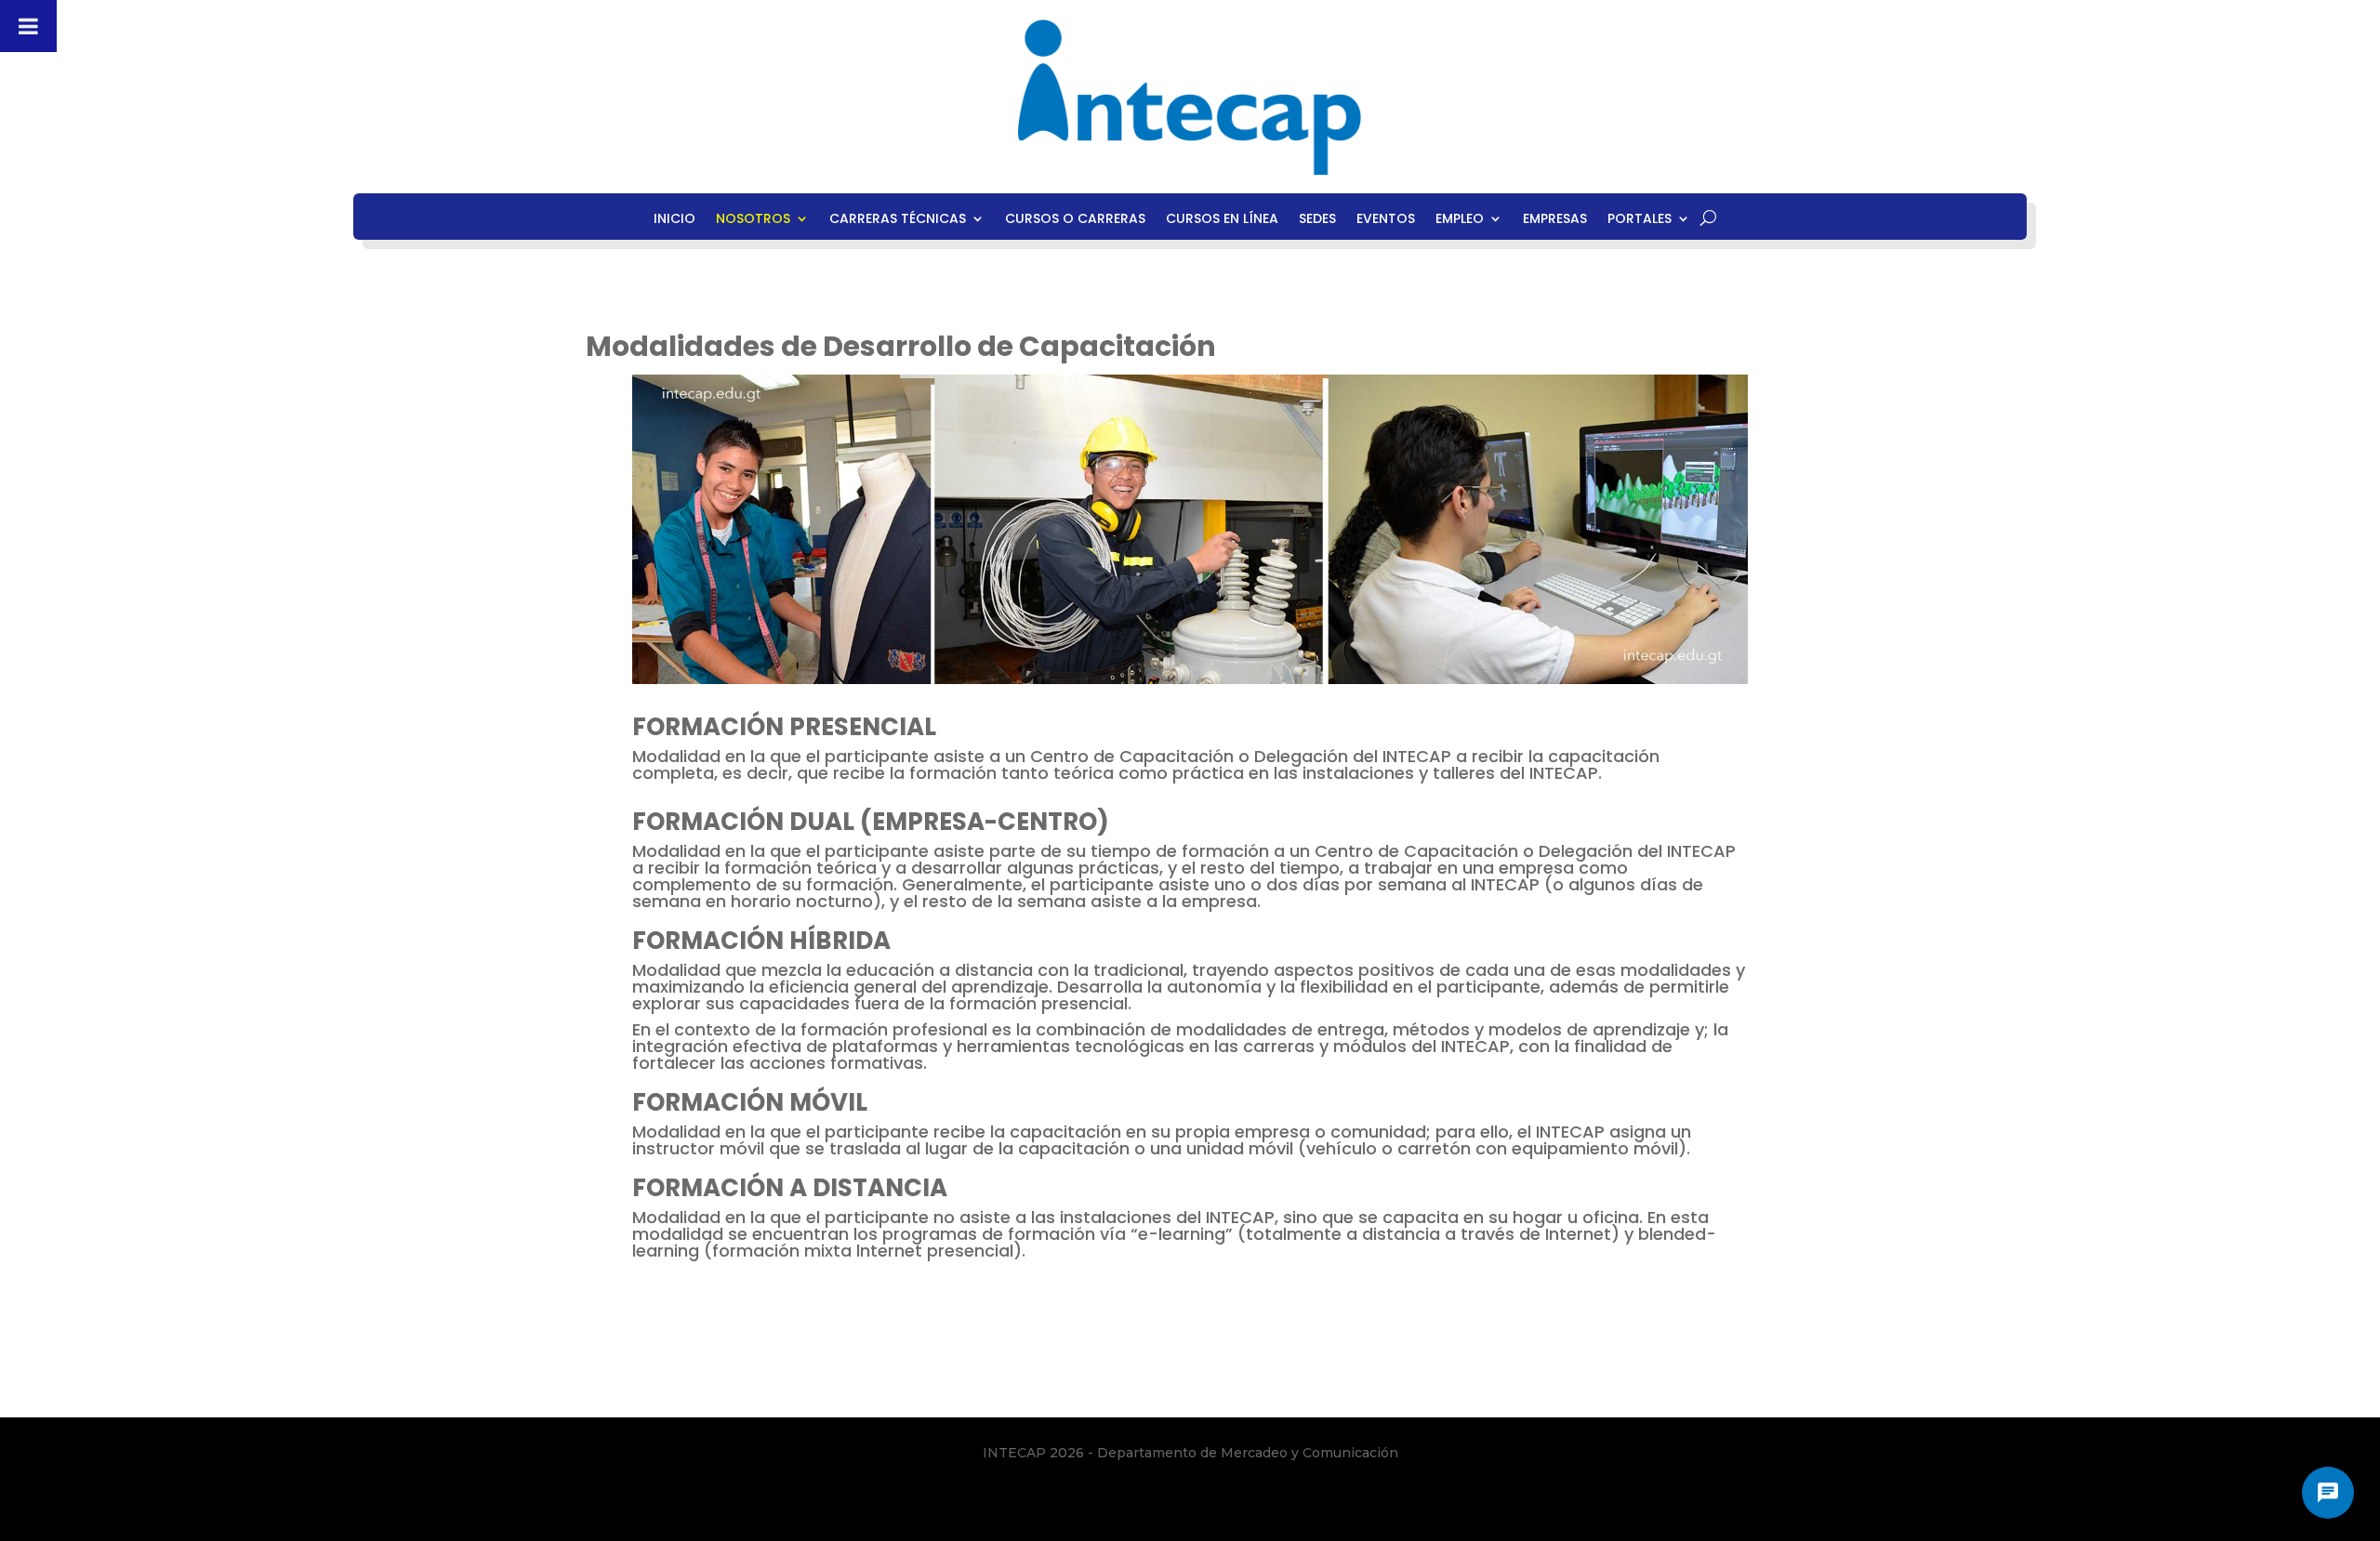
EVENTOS (1386, 220)
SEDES (1317, 220)
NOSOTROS (753, 220)
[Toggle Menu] (28, 26)
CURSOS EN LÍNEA (1222, 220)
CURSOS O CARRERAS (1075, 220)
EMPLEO (1460, 220)
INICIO (674, 220)
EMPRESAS (1555, 220)
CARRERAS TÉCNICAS (898, 220)
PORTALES (1640, 220)
